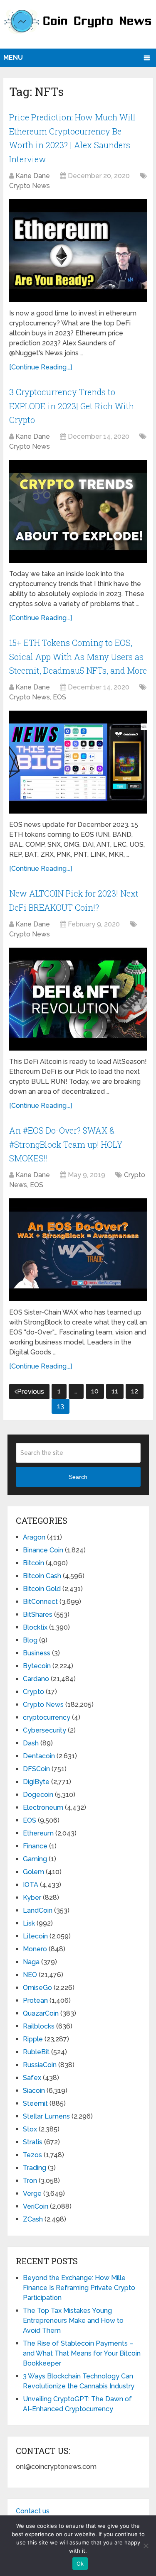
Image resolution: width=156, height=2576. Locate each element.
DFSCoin (36, 1769)
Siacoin (34, 2091)
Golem (33, 1872)
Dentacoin (39, 1756)
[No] (146, 2546)
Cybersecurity (45, 1730)
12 (135, 1391)
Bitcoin (33, 1563)
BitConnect (40, 1602)
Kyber (32, 1898)
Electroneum (43, 1807)
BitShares (38, 1614)
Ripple (33, 2039)
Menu (13, 57)
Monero (35, 1949)
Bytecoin (37, 1666)
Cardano (36, 1679)
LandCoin (38, 1910)
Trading (35, 2168)
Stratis (33, 2142)
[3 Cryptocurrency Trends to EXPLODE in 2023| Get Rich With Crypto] (78, 511)
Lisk (29, 1923)
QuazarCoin (41, 2013)
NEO (30, 1975)
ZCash (33, 2219)
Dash (31, 1743)
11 (115, 1391)
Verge (32, 2194)
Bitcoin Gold (42, 1589)
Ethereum (38, 1833)
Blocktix (35, 1627)
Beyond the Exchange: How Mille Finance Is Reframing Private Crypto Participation (79, 2288)
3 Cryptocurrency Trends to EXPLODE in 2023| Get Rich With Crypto (72, 406)
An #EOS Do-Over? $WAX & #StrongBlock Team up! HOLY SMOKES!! (66, 1144)
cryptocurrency (47, 1717)
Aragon (34, 1537)
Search (78, 1477)
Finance (35, 1846)
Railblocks (39, 2026)
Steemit (35, 2103)
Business (37, 1653)
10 (95, 1391)
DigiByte (36, 1782)
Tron (30, 2181)
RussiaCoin (40, 2065)
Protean (35, 2000)
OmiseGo (37, 1988)
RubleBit (36, 2052)
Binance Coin (43, 1550)
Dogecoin (38, 1795)
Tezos (32, 2155)
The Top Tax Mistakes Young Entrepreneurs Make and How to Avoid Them (73, 2321)
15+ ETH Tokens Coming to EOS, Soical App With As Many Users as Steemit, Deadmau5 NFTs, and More (78, 656)
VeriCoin (36, 2206)
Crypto (33, 1692)
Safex (32, 2078)
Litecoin (35, 1936)
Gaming (35, 1859)
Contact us (33, 2511)
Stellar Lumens (46, 2116)
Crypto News (30, 186)
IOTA (31, 1885)
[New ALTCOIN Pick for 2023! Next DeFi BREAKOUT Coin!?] (78, 999)
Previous (31, 1392)
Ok (80, 2564)
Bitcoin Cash (42, 1576)
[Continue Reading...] (41, 367)
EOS (59, 697)
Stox (30, 2129)
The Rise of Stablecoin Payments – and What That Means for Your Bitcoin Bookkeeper (82, 2353)
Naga (31, 1962)
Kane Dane (33, 176)
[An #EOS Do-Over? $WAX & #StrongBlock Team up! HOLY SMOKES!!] (78, 1250)
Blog (30, 1640)
